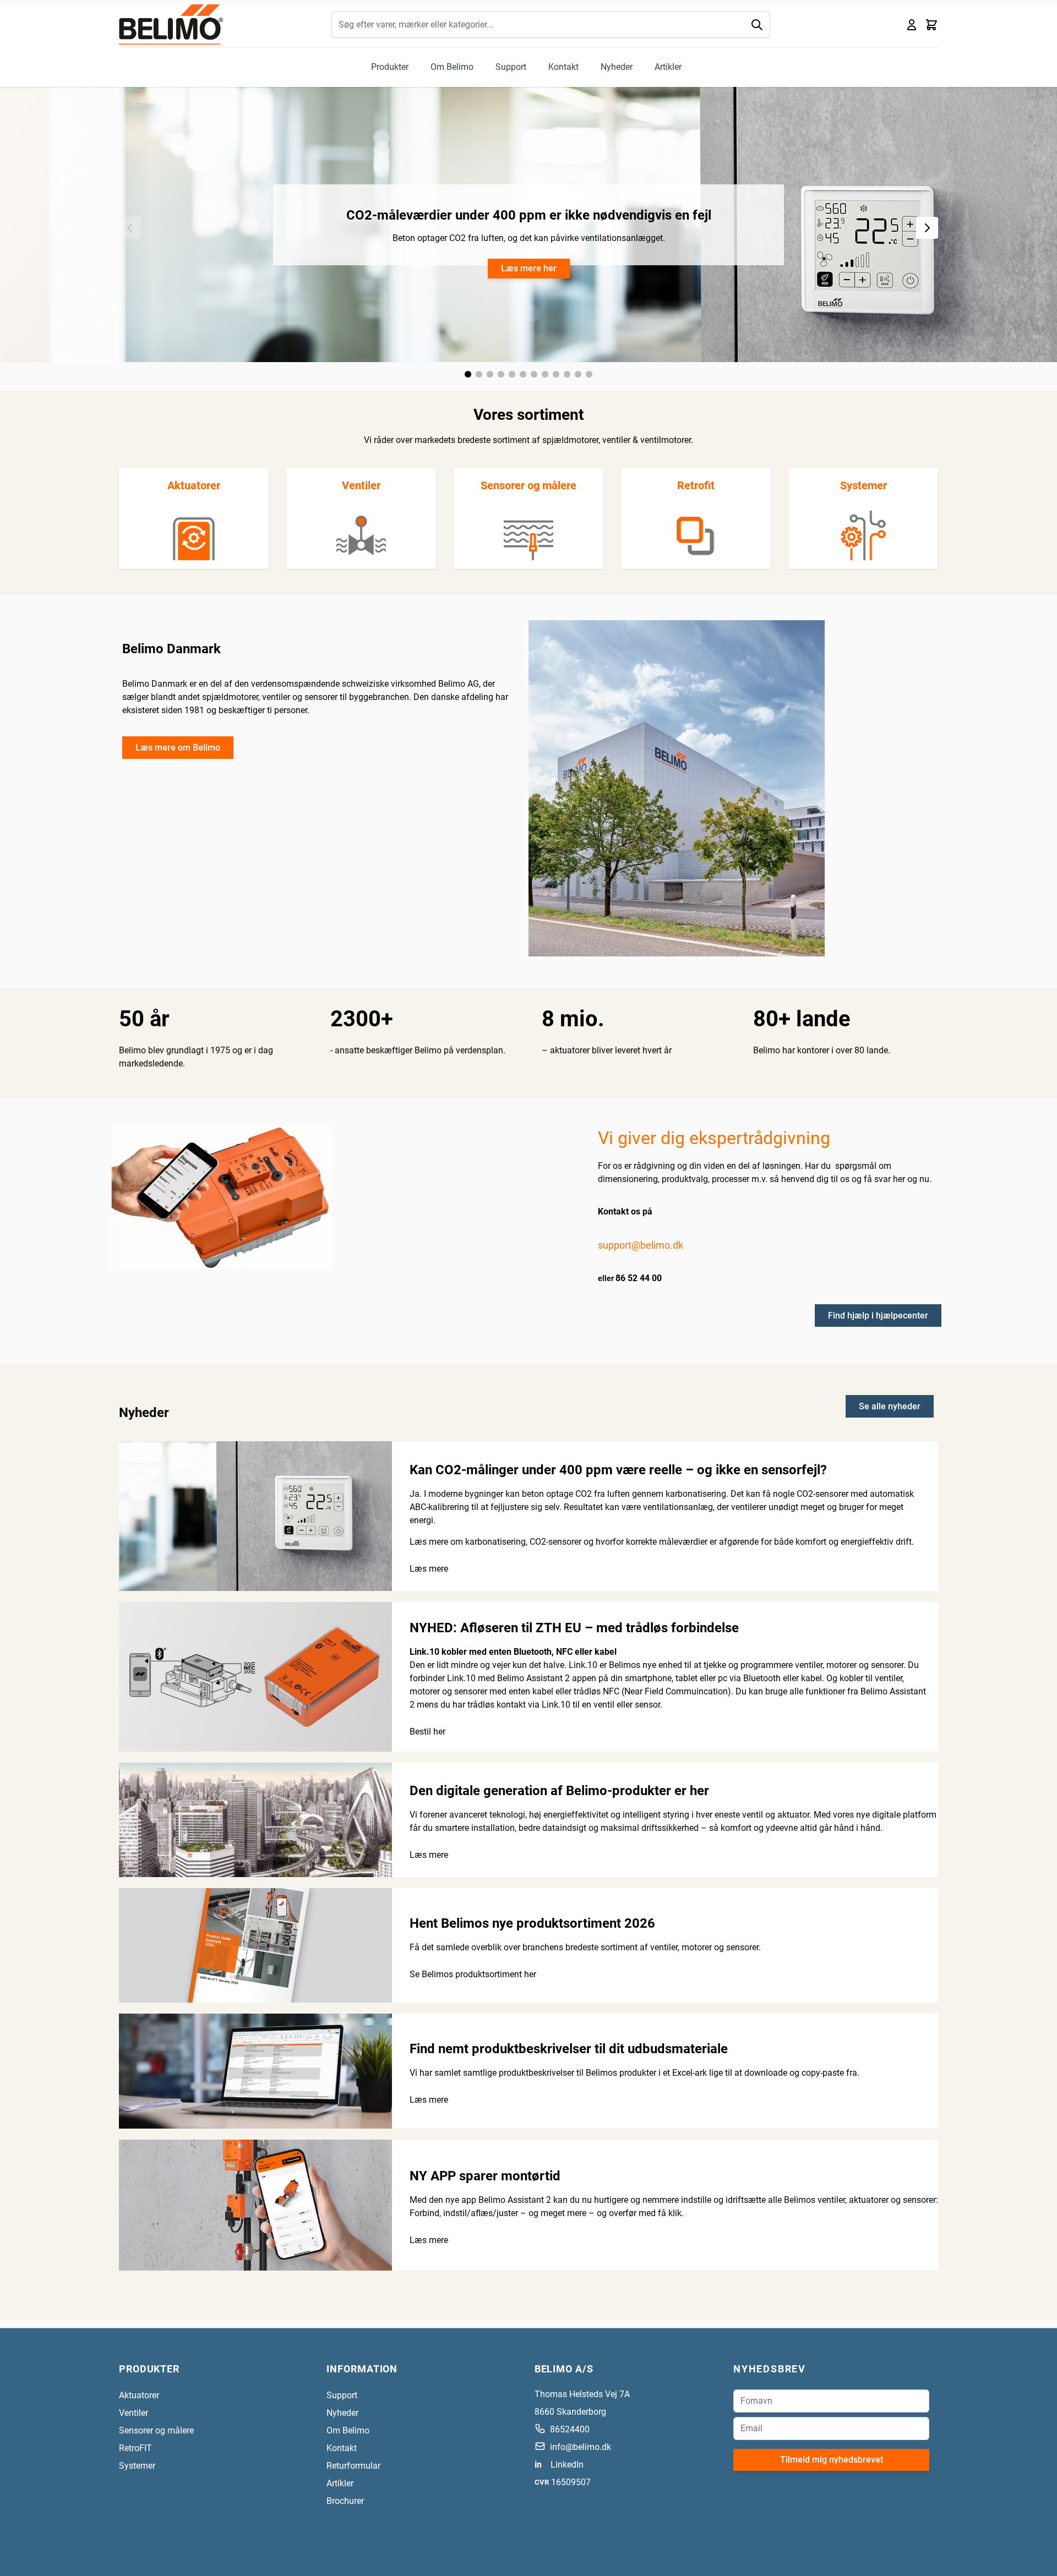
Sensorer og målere (528, 485)
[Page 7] (534, 374)
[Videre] (927, 228)
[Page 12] (589, 374)
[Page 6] (523, 374)
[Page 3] (490, 374)
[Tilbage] (130, 228)
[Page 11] (578, 374)
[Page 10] (567, 374)
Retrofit (696, 485)
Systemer (863, 485)
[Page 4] (501, 374)
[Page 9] (556, 374)
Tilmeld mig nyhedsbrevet (832, 2460)
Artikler (668, 67)
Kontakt (563, 67)
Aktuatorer (194, 485)
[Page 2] (479, 374)
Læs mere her (529, 268)
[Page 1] (468, 374)
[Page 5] (512, 374)
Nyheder (617, 67)
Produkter (390, 67)
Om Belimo (452, 67)
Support (511, 67)
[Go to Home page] (171, 24)
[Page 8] (545, 374)
